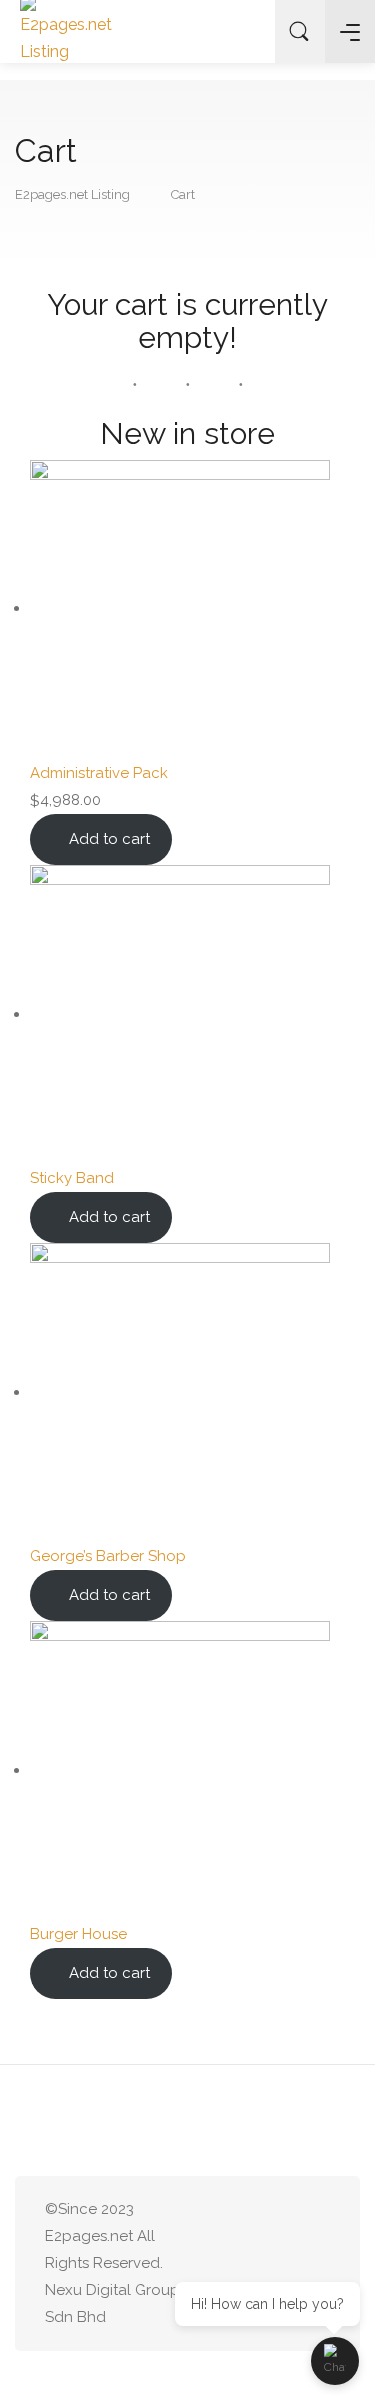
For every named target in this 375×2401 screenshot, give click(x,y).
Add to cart (109, 839)
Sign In (244, 32)
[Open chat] (335, 2361)
